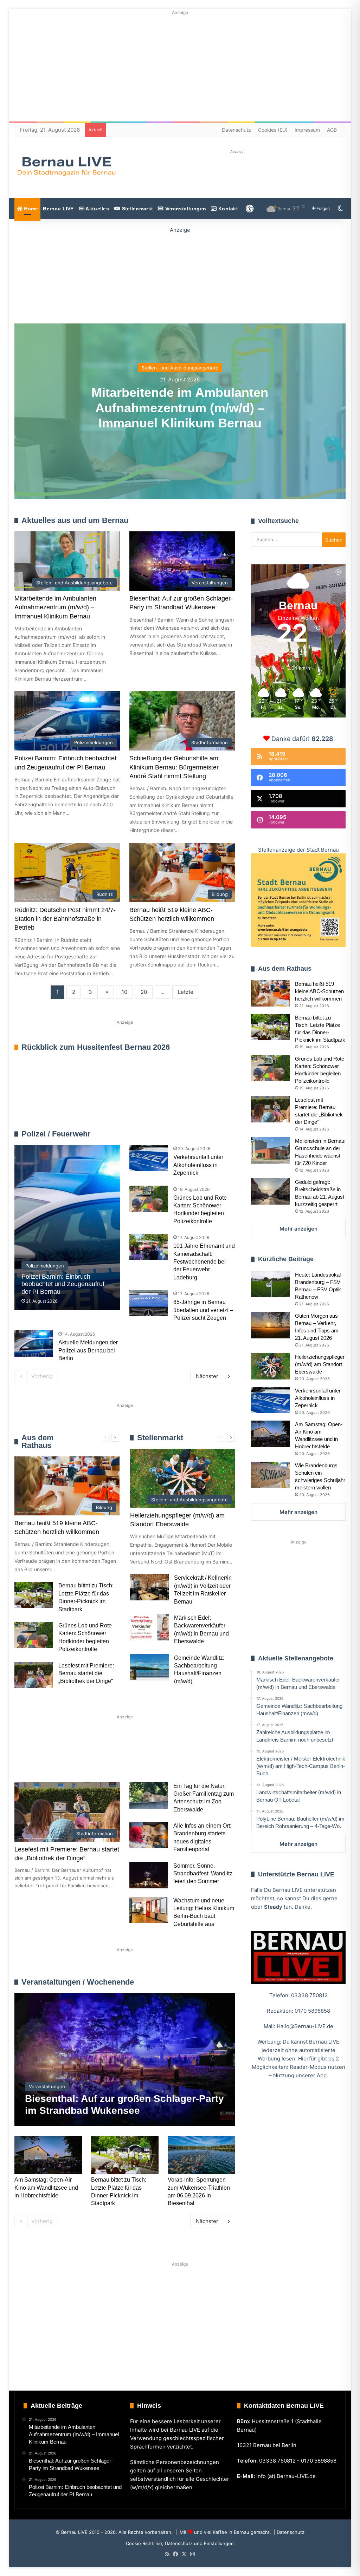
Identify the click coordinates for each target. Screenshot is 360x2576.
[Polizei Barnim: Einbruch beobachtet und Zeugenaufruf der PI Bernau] (67, 1227)
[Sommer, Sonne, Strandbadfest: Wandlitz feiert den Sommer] (149, 1875)
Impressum (307, 130)
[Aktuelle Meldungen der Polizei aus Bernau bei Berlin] (34, 1343)
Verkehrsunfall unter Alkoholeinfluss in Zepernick (198, 1165)
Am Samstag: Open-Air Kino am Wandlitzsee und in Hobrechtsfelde (46, 2188)
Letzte (186, 992)
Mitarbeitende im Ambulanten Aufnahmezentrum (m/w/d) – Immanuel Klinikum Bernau (180, 408)
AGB (332, 130)
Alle (161, 1134)
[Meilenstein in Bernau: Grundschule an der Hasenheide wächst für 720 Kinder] (270, 1150)
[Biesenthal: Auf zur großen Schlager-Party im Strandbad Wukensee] (125, 2059)
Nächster (207, 1376)
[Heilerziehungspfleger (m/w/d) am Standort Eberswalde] (270, 1366)
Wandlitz (189, 1757)
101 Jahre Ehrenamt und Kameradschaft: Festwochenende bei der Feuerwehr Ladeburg (204, 1262)
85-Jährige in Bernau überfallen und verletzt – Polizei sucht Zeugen (203, 1310)
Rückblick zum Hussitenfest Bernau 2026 (96, 1047)
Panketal (36, 1780)
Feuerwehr (181, 1134)
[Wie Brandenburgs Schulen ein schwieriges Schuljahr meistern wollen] (270, 1475)
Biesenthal (81, 1780)
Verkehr (147, 1757)
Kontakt (227, 209)
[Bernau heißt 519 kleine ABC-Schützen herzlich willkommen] (270, 993)
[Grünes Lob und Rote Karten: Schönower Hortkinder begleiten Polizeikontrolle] (149, 1199)
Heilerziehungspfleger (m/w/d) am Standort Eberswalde (320, 1364)
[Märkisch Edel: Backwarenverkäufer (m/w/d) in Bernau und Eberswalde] (149, 1627)
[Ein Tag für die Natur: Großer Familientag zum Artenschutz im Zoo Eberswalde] (149, 1795)
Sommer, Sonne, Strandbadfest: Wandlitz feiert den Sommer (203, 1874)
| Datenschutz (288, 2532)
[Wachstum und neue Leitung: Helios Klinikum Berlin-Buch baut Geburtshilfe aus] (149, 1910)
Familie (34, 1757)
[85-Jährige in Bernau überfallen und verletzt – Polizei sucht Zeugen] (149, 1303)
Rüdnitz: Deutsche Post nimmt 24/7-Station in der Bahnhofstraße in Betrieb (65, 919)
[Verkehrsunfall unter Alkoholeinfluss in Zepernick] (149, 1158)
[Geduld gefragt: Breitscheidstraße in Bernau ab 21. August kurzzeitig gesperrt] (270, 1191)
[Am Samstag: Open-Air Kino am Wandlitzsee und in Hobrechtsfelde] (48, 2155)
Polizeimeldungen (215, 1134)
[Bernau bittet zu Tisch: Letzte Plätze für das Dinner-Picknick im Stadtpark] (34, 1595)
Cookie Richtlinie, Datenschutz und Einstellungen (180, 2543)
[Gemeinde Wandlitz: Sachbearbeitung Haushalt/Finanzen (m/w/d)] (149, 1667)
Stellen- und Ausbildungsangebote (180, 368)
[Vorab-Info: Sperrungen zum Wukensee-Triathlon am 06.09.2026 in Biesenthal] (201, 2155)
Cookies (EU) (273, 130)
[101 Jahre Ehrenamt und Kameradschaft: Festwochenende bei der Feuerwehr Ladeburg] (149, 1247)
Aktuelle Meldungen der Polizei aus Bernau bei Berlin (88, 1350)
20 (144, 992)
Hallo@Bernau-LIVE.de (305, 2026)
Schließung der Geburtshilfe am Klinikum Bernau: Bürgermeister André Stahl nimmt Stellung (174, 767)
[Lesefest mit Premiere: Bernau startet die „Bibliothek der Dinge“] (34, 1675)
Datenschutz (236, 130)
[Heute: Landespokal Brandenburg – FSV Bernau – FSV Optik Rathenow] (270, 1284)
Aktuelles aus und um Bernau (75, 520)
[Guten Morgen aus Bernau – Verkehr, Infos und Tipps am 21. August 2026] (270, 1325)
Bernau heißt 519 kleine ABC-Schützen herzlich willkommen (319, 991)
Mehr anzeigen (298, 1229)
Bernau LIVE (58, 209)
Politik (108, 1757)
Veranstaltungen (185, 209)
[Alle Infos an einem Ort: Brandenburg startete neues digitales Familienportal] (149, 1835)
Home (30, 209)
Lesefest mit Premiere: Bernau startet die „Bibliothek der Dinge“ (86, 1673)
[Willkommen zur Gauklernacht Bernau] (180, 274)
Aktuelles (97, 209)
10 (124, 992)
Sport (72, 1757)
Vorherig (42, 1376)
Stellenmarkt (137, 209)
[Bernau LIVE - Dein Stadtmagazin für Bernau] (66, 166)
